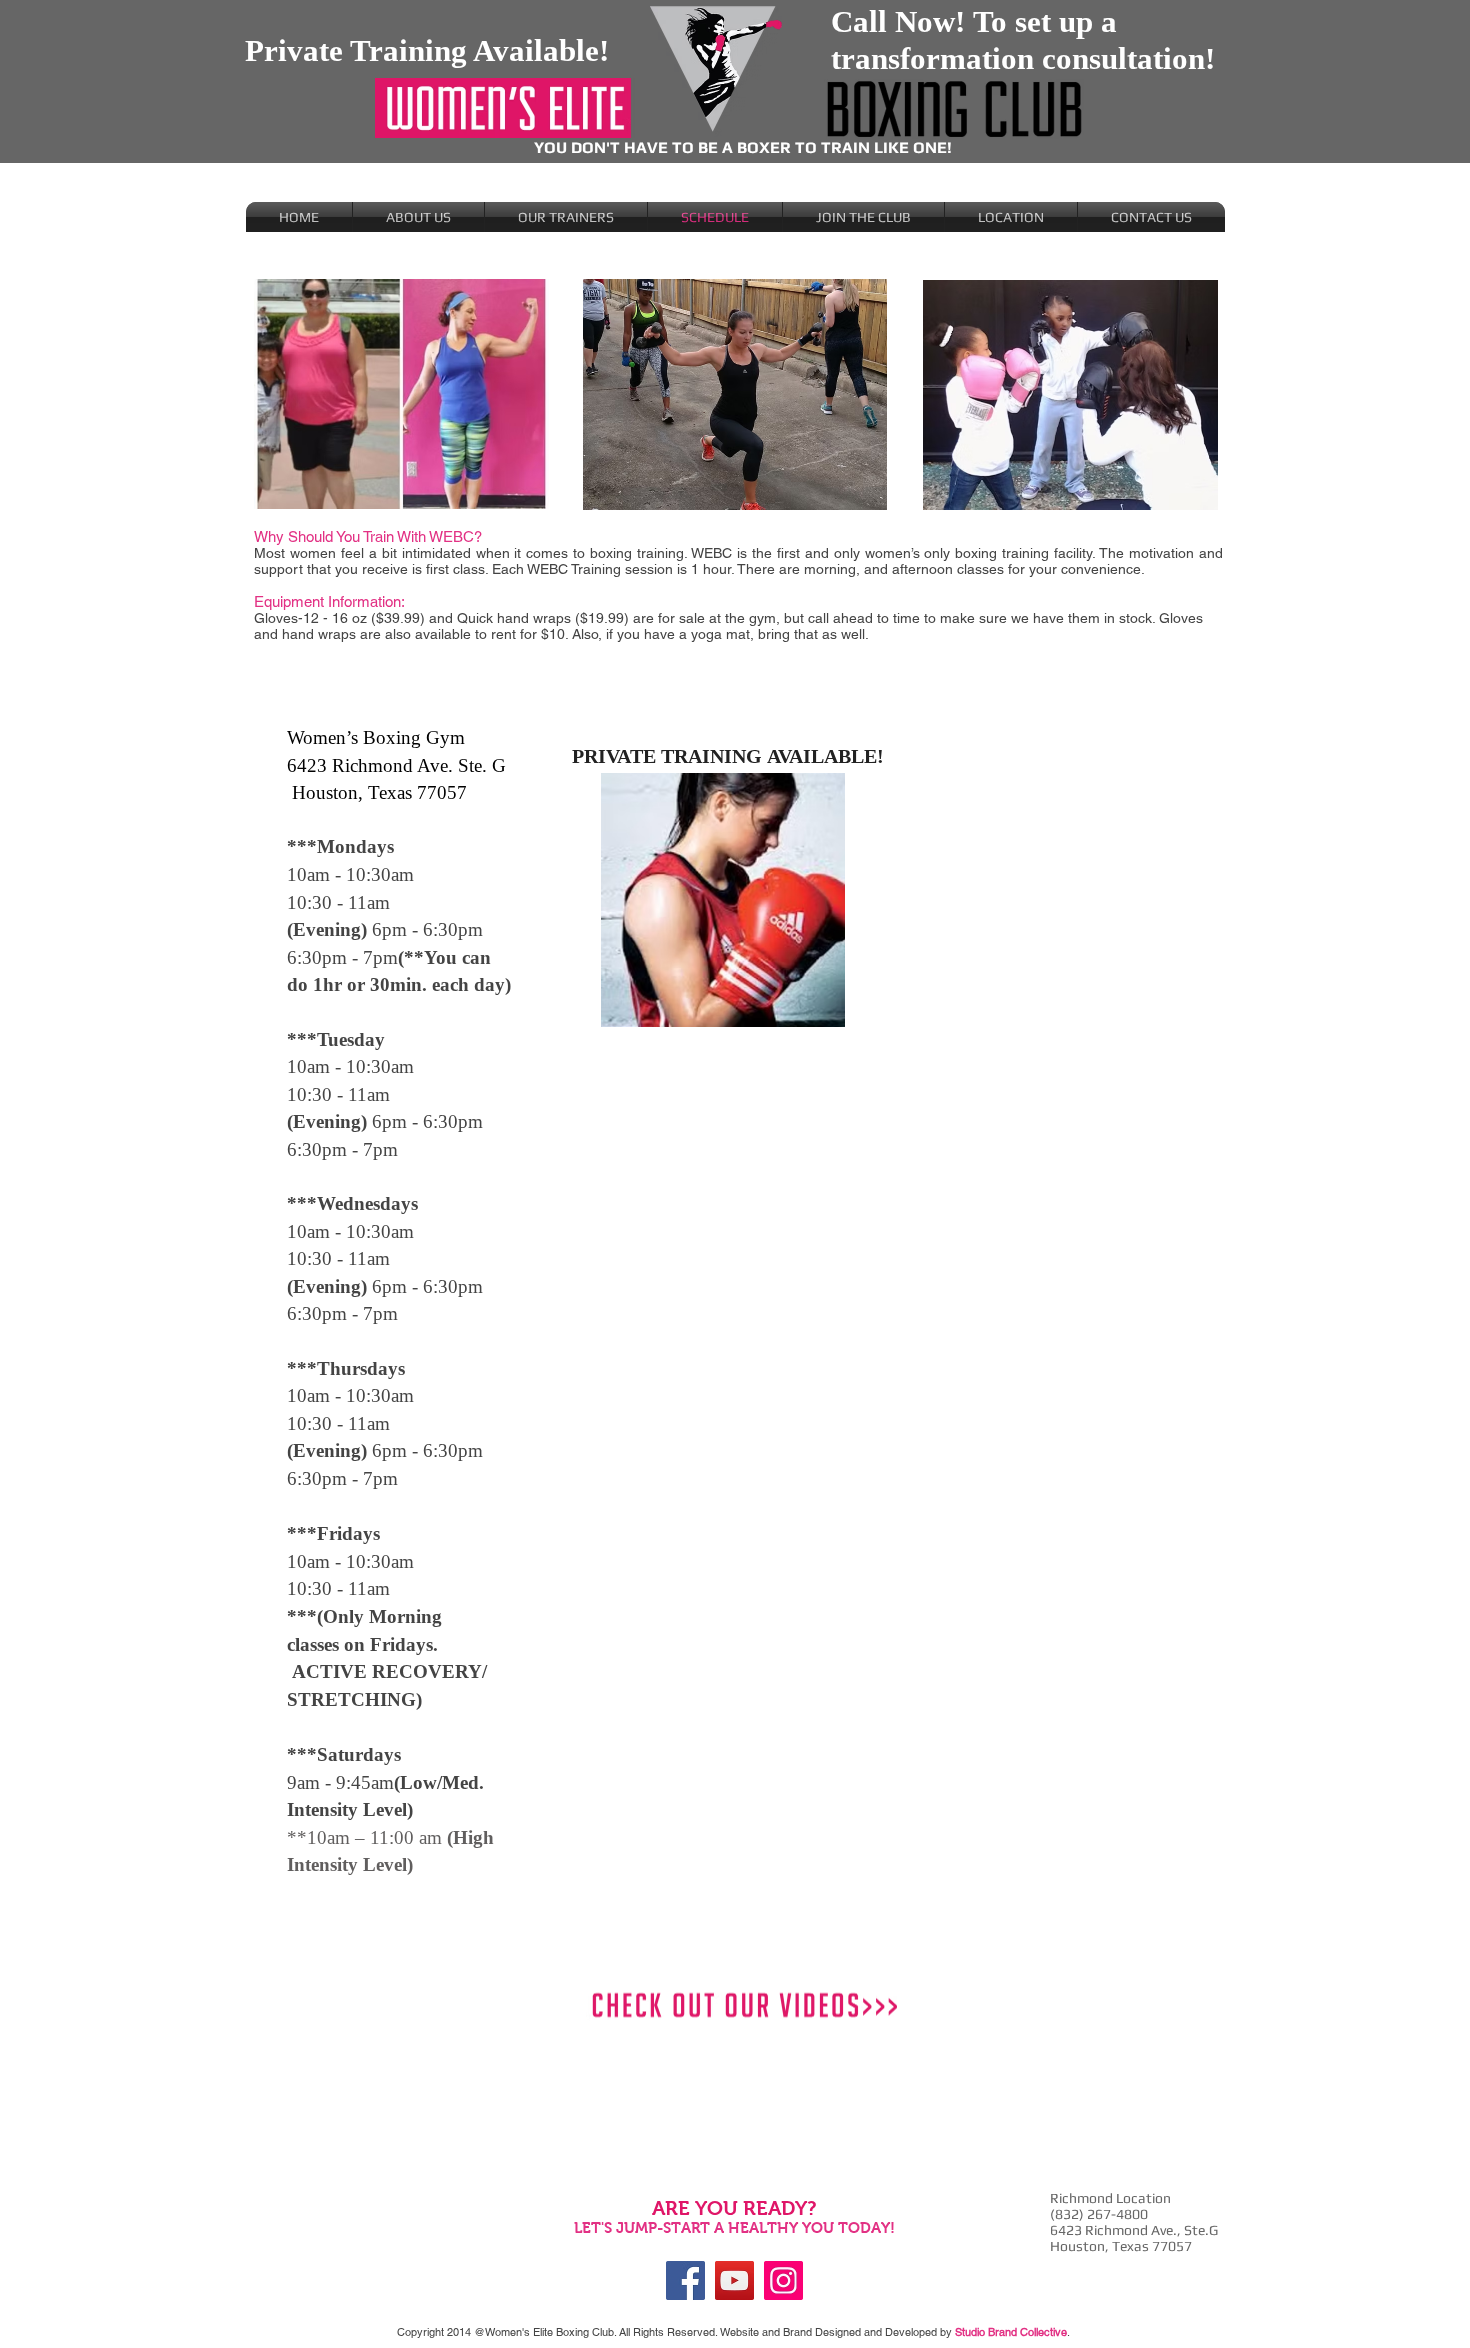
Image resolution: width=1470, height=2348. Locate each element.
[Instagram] (783, 2280)
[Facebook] (685, 2280)
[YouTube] (734, 2280)
